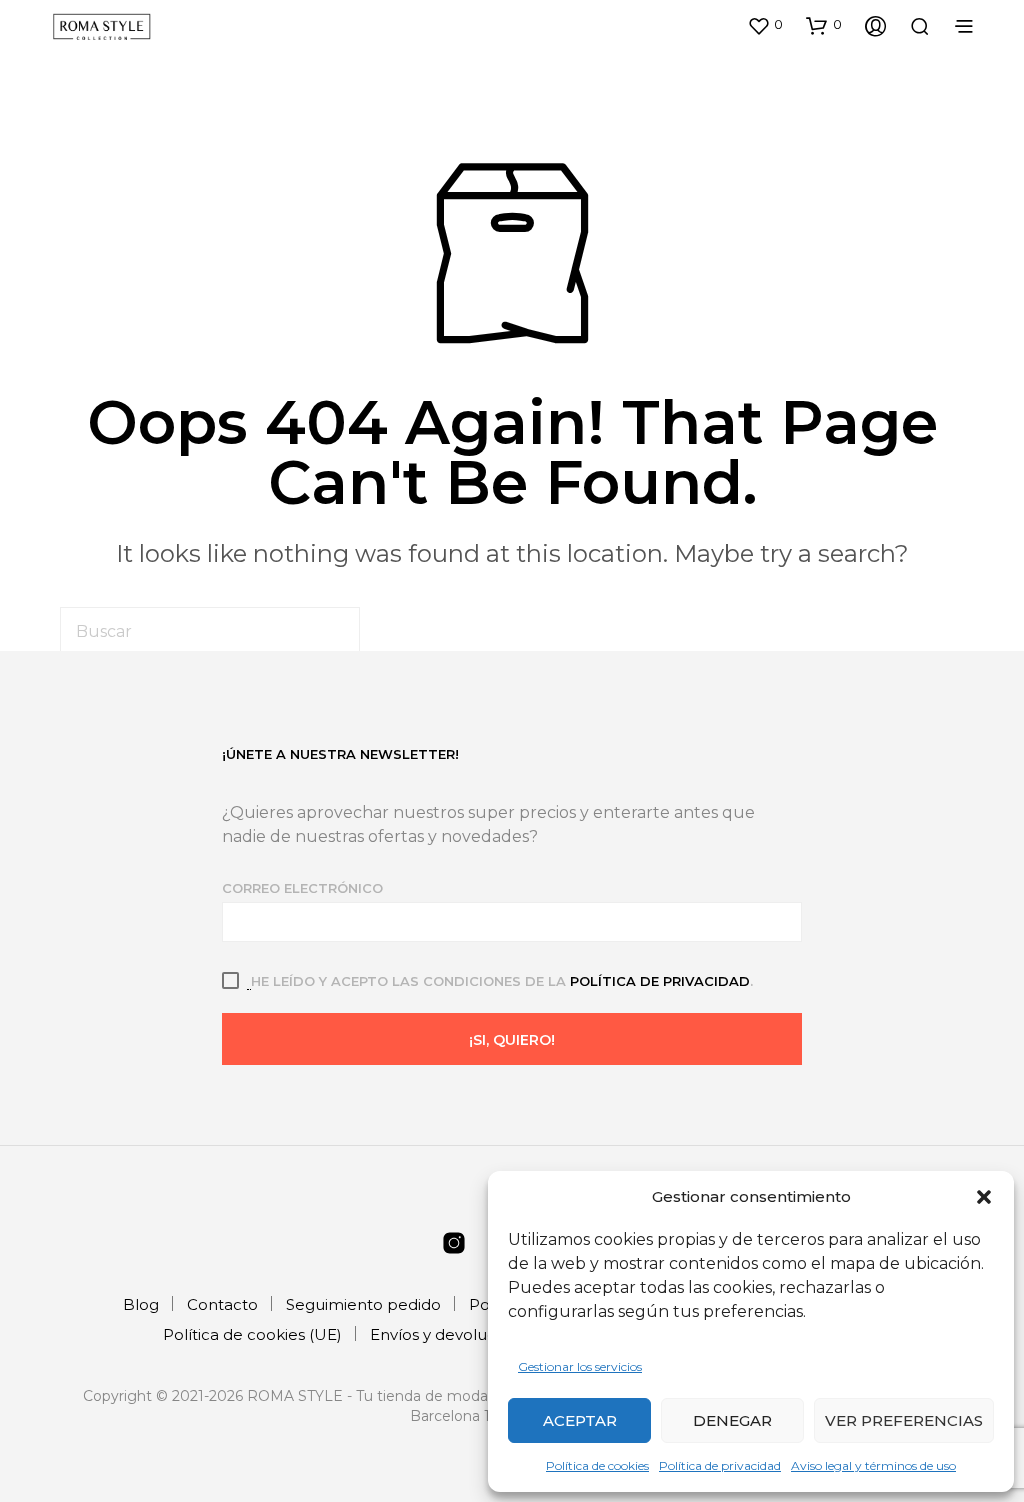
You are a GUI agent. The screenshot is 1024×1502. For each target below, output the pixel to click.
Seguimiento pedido (363, 1304)
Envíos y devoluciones (453, 1334)
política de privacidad (660, 981)
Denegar (732, 1420)
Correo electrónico (302, 888)
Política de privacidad (720, 1465)
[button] (984, 1197)
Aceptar (580, 1420)
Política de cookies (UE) (252, 1334)
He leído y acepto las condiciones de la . (502, 981)
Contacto (222, 1304)
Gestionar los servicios (580, 1366)
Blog (141, 1304)
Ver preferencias (904, 1420)
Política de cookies (597, 1465)
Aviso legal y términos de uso (873, 1465)
